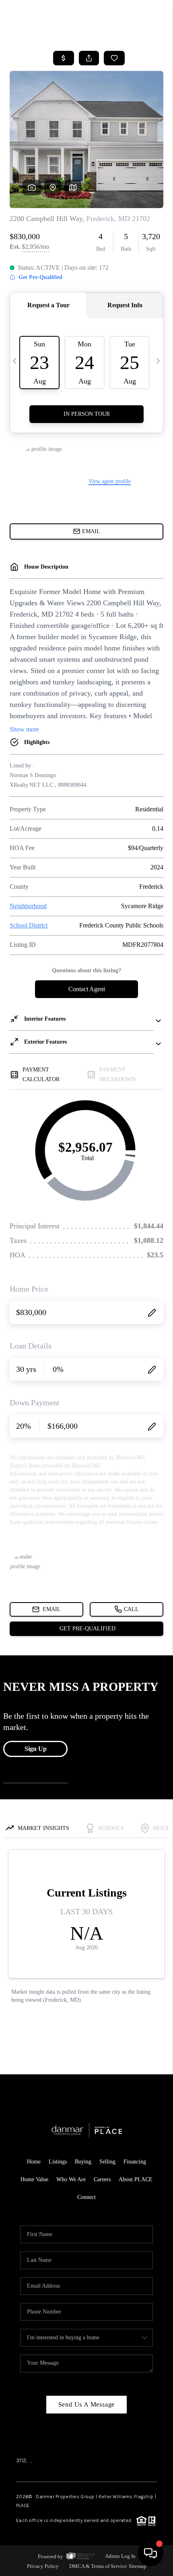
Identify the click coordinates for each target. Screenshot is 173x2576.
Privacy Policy (43, 2566)
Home (34, 2162)
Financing (135, 2162)
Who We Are (71, 2179)
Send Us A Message (87, 2404)
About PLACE (136, 2179)
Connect (86, 2197)
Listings (58, 2162)
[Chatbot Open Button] (150, 2553)
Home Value (34, 2179)
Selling (107, 2162)
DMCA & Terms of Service (98, 2566)
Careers (102, 2179)
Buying (83, 2162)
